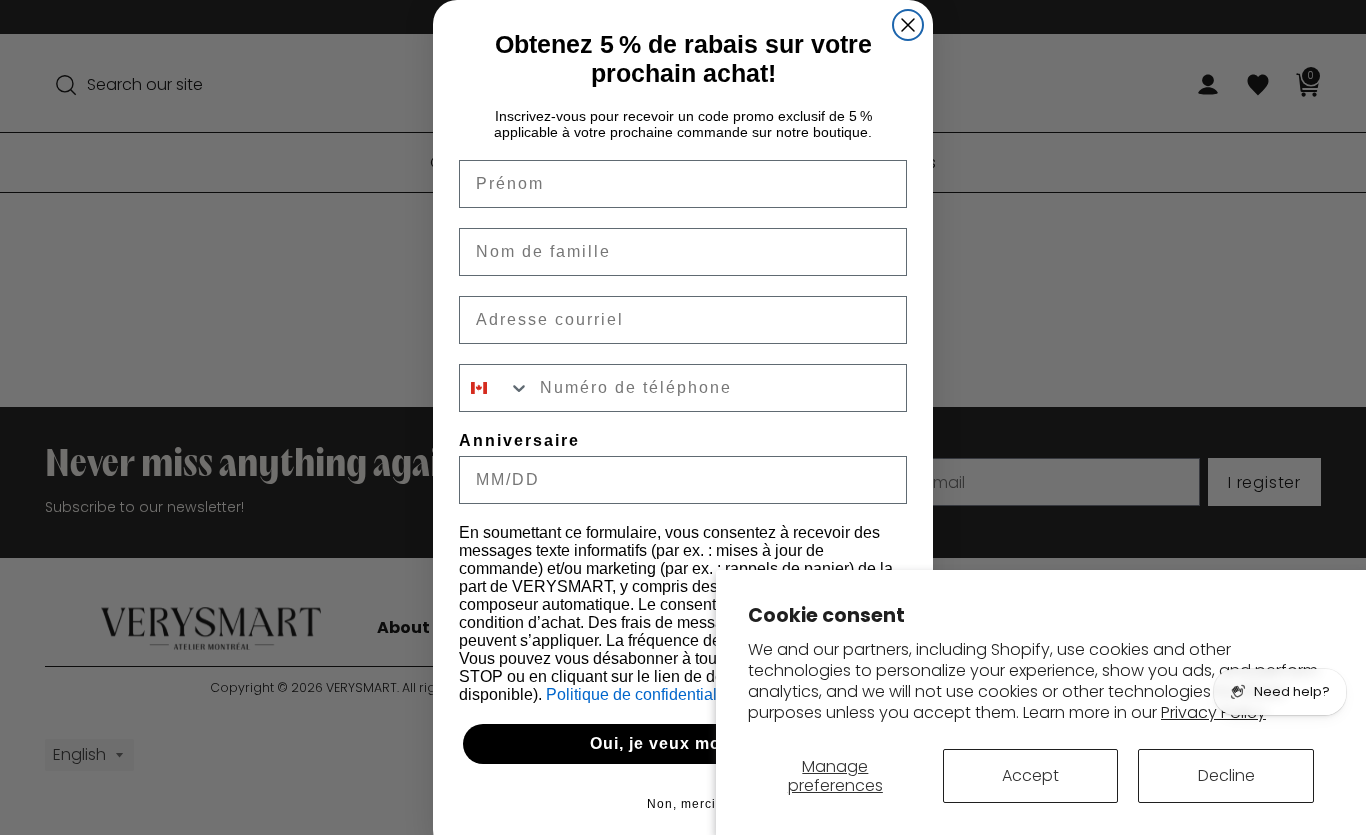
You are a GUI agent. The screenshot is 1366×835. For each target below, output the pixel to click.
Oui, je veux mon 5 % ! (683, 743)
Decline (1226, 775)
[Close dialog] (908, 25)
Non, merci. (683, 804)
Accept (1030, 775)
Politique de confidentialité (642, 694)
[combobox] (495, 388)
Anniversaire (519, 440)
